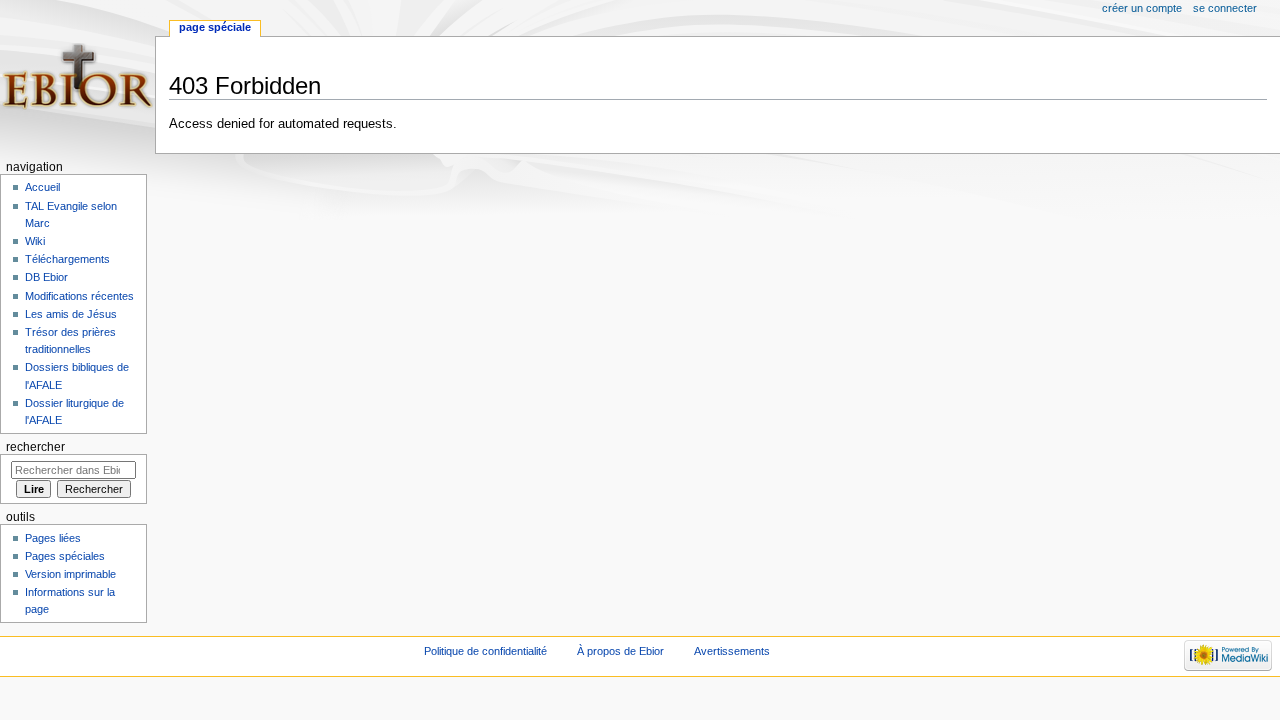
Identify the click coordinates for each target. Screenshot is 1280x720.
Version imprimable (70, 574)
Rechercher (35, 447)
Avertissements (732, 651)
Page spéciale (215, 27)
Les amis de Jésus (71, 314)
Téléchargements (67, 259)
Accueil (42, 187)
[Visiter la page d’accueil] (77, 77)
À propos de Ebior (620, 651)
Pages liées (53, 538)
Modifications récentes (79, 296)
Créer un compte (1142, 8)
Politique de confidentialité (485, 651)
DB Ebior (46, 277)
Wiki (35, 241)
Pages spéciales (65, 556)
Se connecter (1225, 8)
